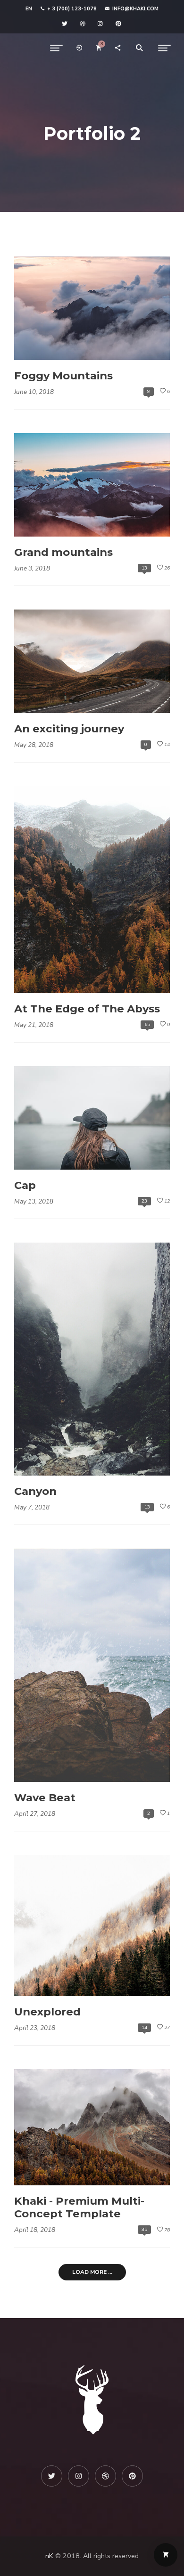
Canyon (35, 1491)
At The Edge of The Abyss (87, 1009)
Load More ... (92, 2272)
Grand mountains (63, 552)
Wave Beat (45, 1798)
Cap (25, 1185)
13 (144, 568)
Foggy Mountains (63, 376)
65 (147, 1024)
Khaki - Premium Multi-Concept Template (79, 2207)
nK (49, 2556)
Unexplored (47, 2012)
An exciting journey (69, 729)
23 (144, 1201)
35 (144, 2229)
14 (144, 2027)
